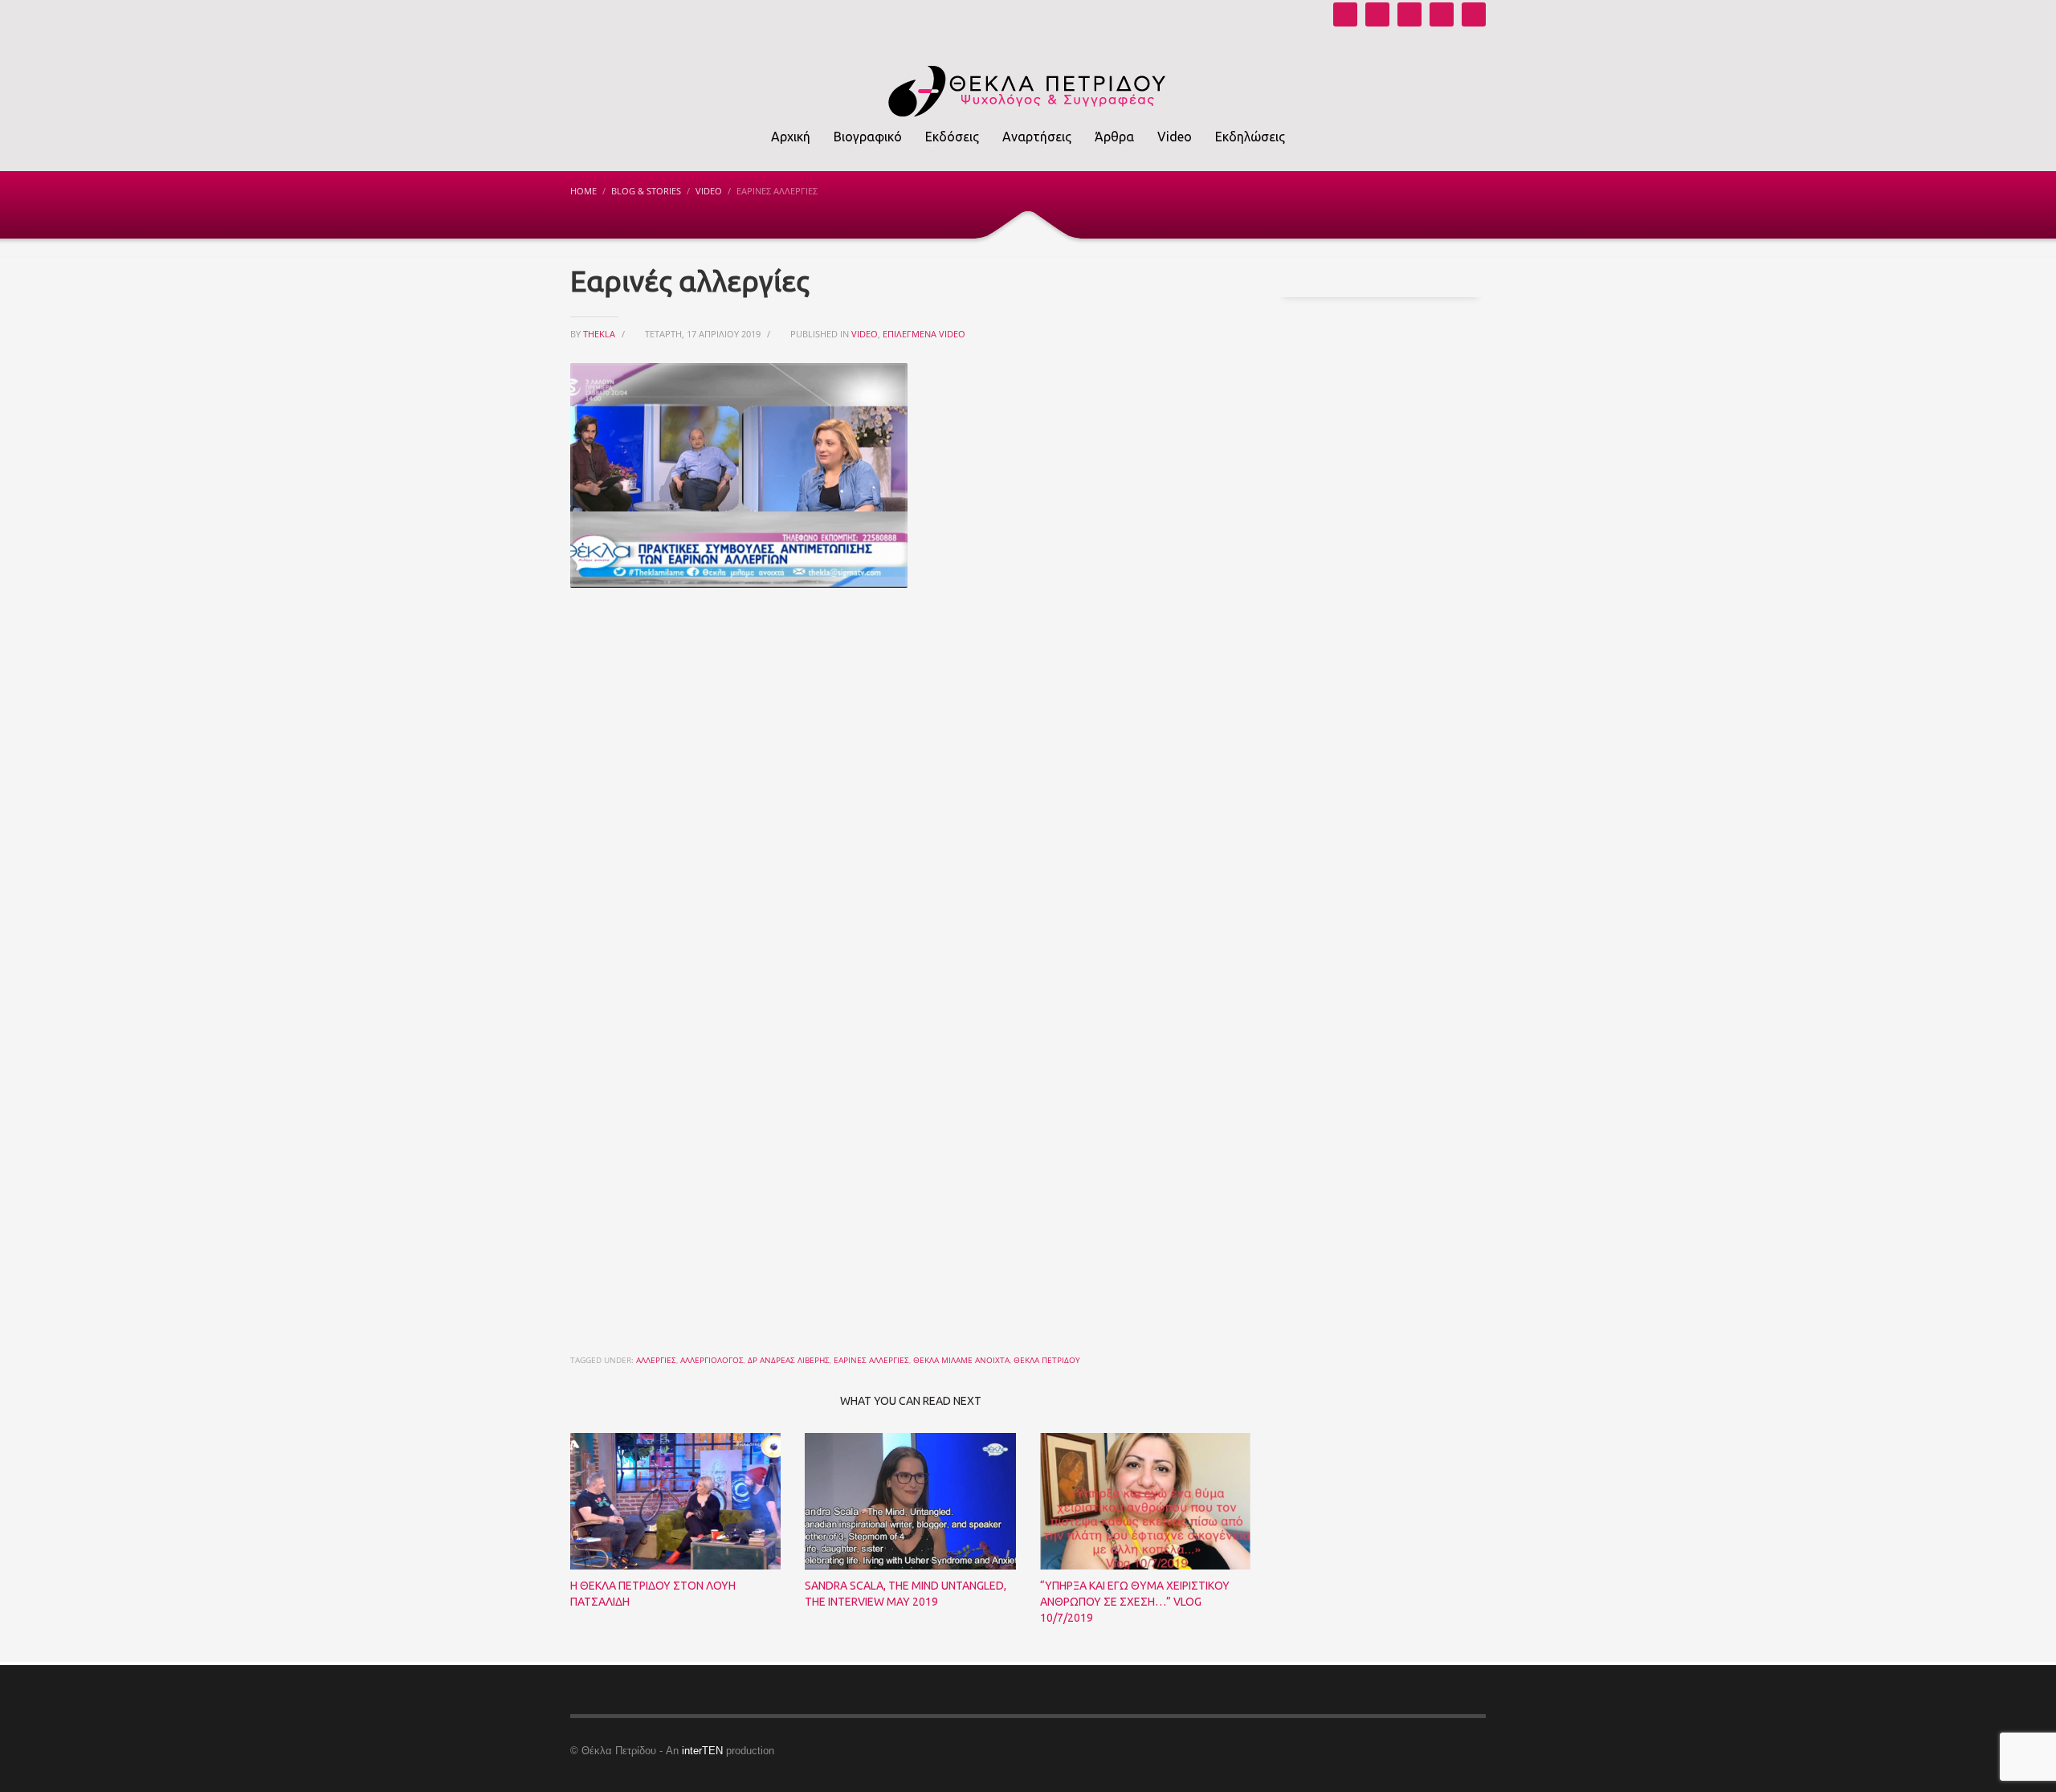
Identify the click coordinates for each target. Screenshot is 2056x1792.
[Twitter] (1442, 14)
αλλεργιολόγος (712, 1360)
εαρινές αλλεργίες (871, 1360)
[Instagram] (1377, 14)
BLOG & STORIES (646, 191)
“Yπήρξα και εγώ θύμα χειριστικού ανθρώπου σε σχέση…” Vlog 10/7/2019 (1135, 1602)
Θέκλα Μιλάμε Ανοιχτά (961, 1360)
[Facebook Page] (1409, 14)
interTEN (702, 1751)
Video (709, 191)
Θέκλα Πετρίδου (1047, 1360)
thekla (600, 334)
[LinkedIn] (1474, 14)
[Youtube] (1345, 14)
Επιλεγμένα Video (924, 334)
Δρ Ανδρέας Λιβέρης (789, 1360)
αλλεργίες (656, 1360)
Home (583, 191)
